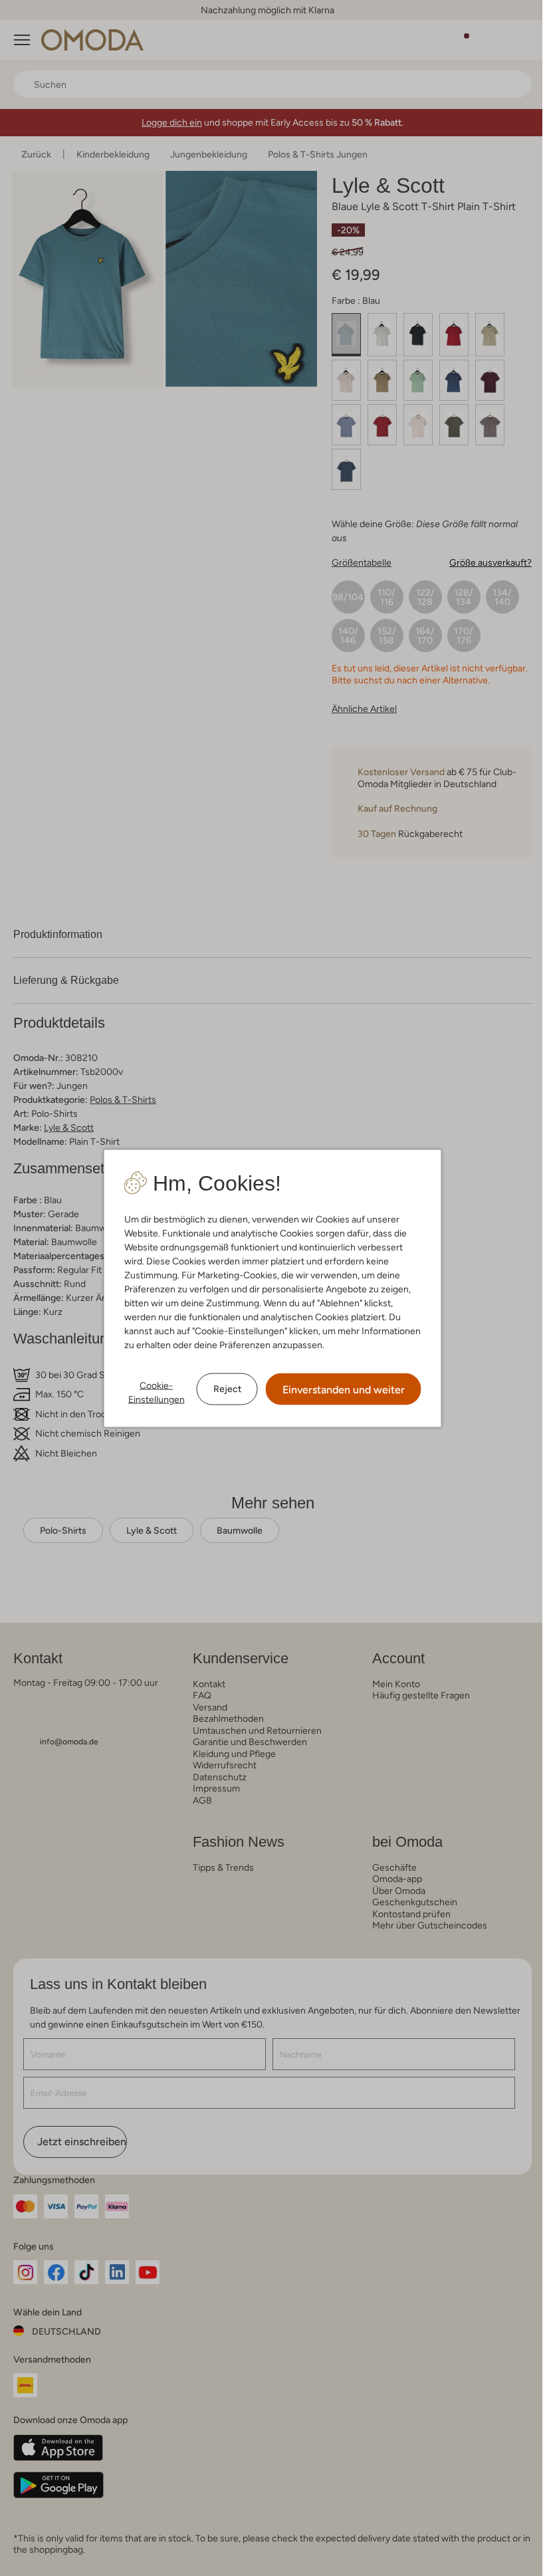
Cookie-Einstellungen (157, 1392)
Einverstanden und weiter (344, 1389)
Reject (227, 1389)
